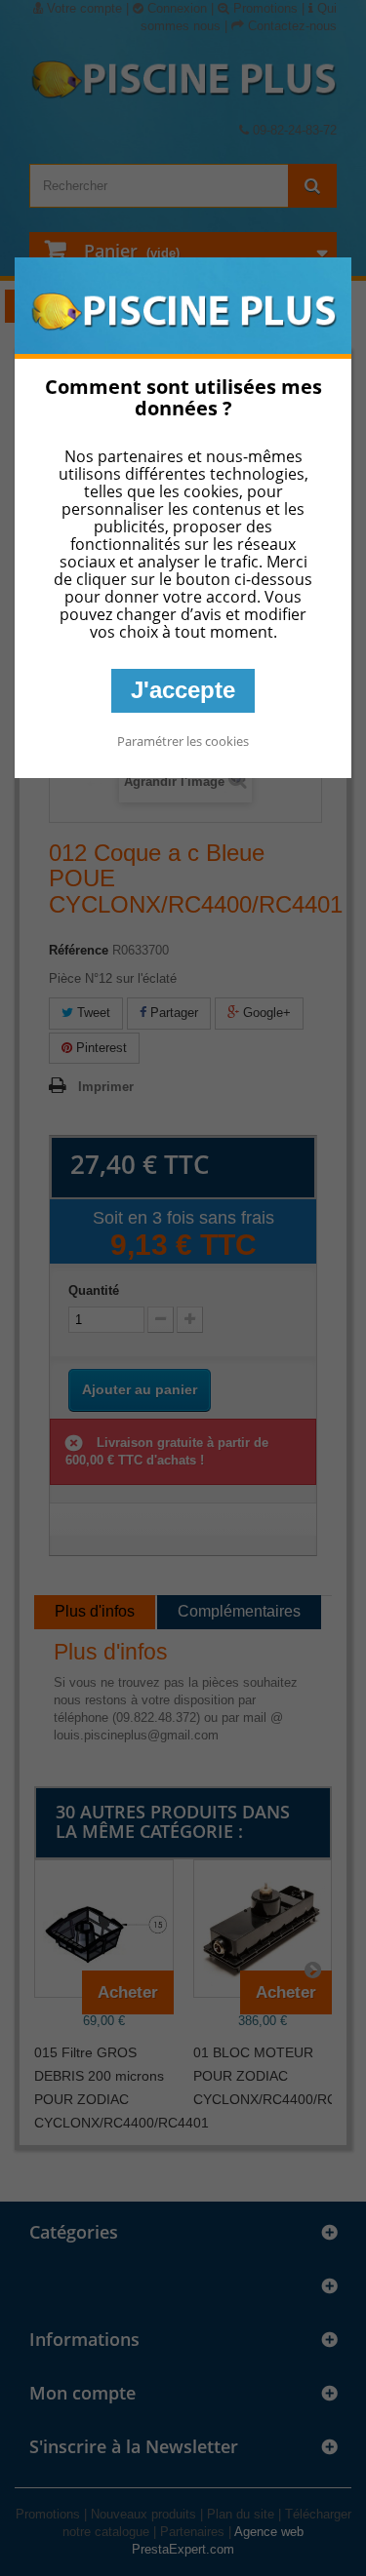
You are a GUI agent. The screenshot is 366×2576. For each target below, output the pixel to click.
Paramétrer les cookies (183, 741)
